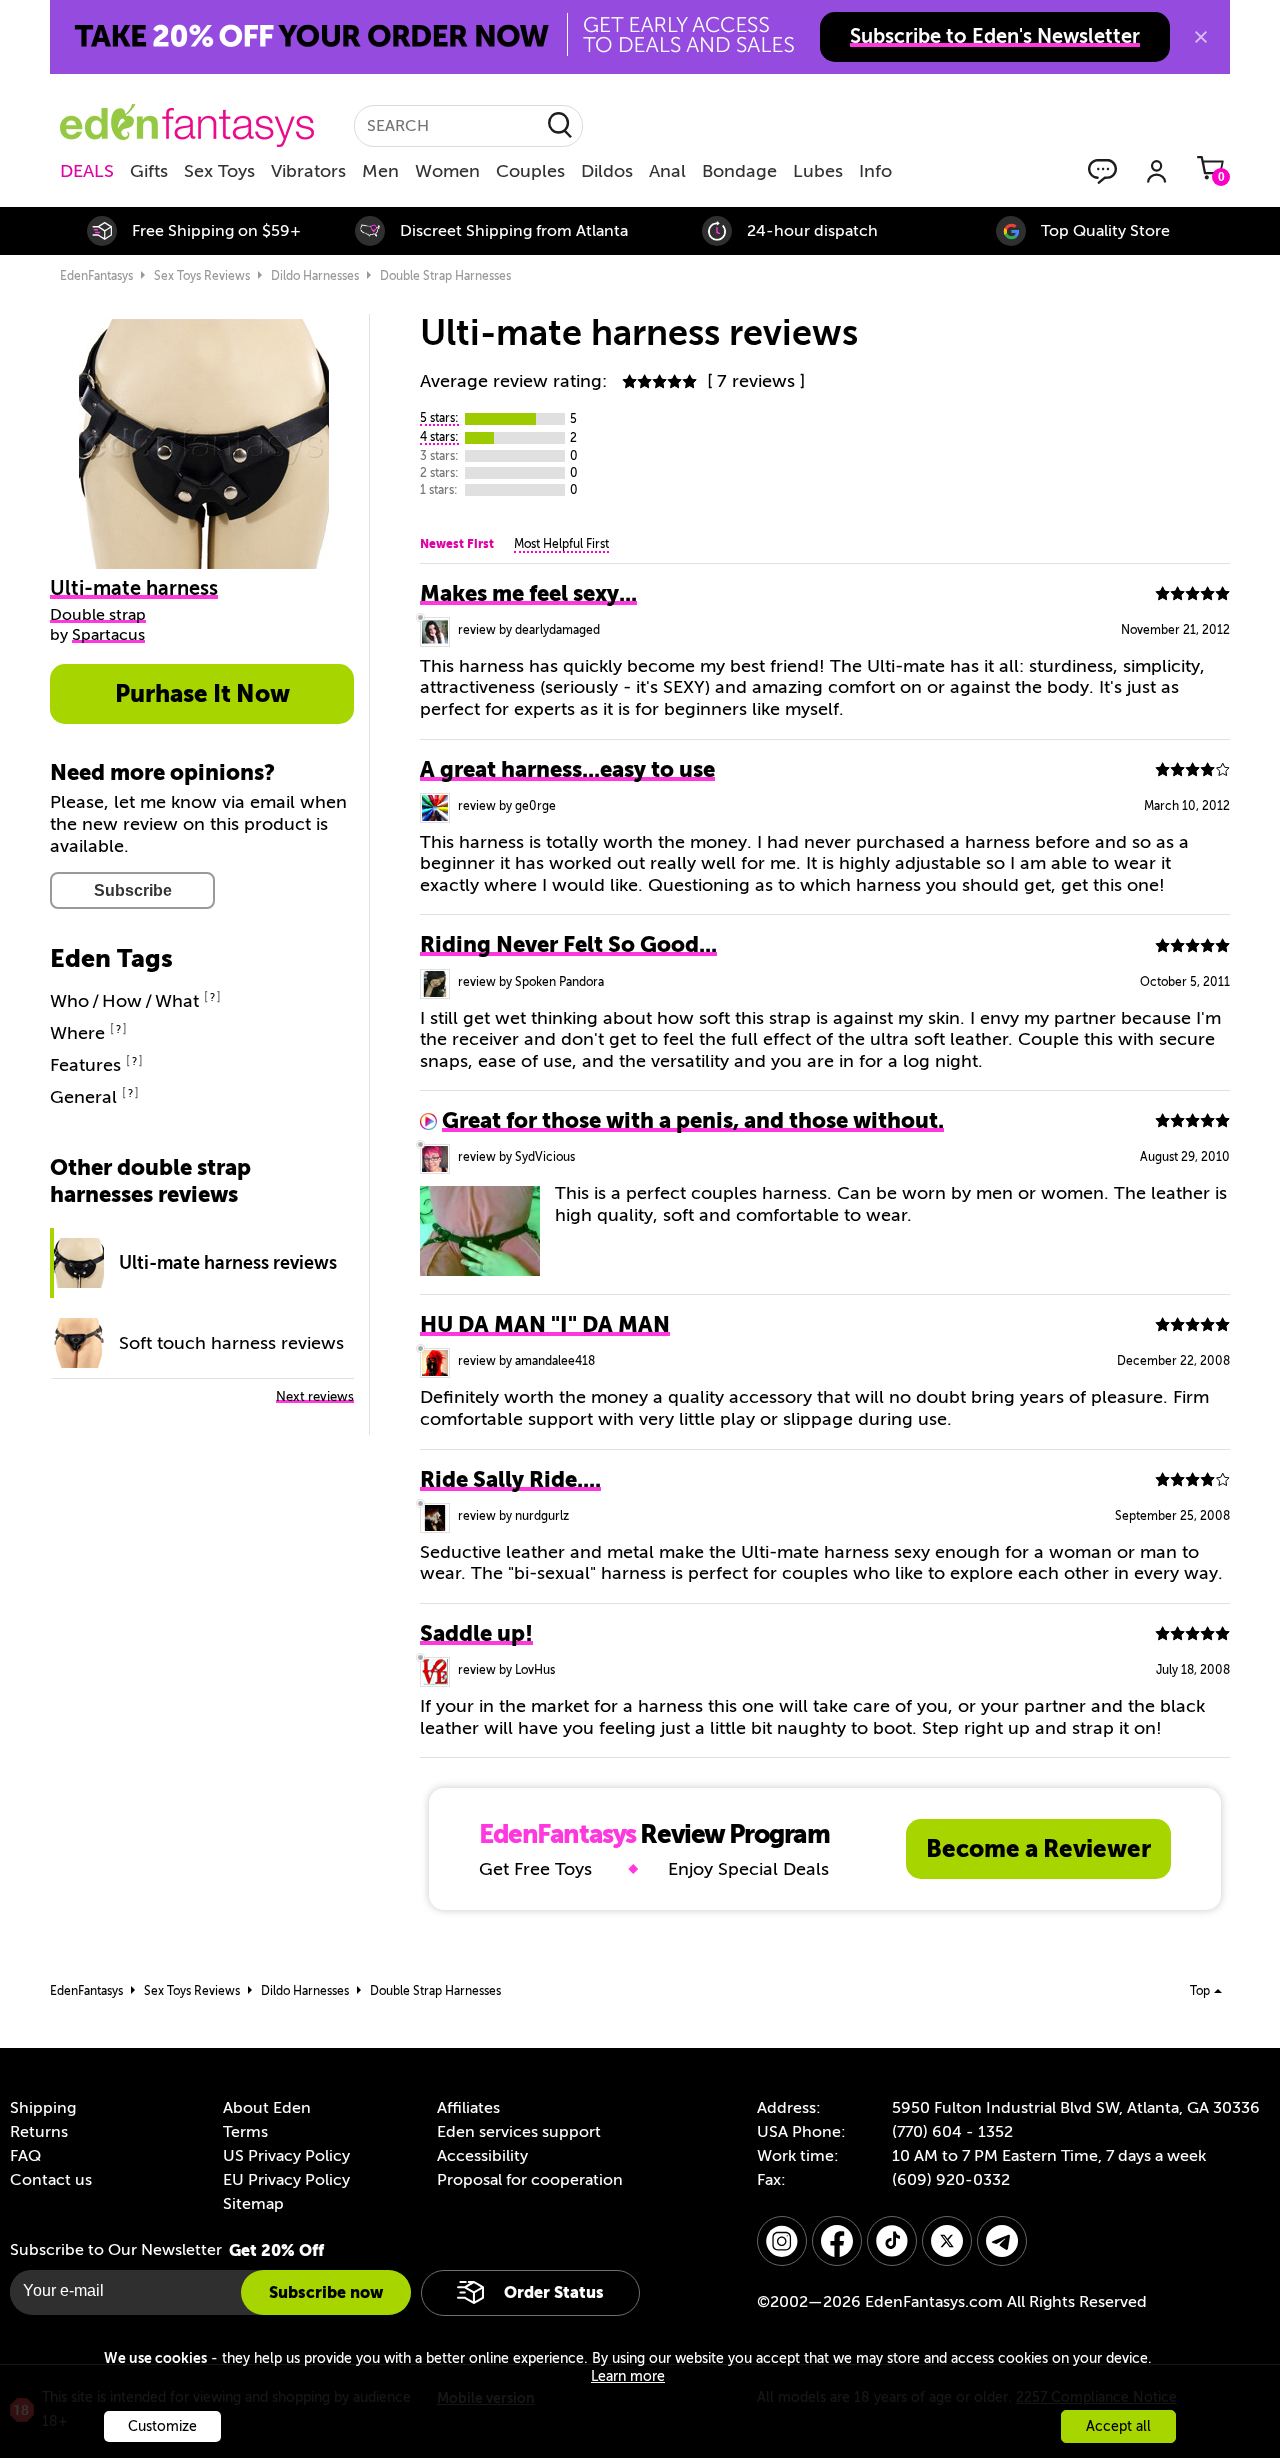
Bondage (739, 171)
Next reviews (315, 1396)
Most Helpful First (561, 544)
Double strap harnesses (445, 276)
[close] (1201, 37)
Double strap (98, 615)
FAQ (25, 2156)
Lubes (818, 171)
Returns (39, 2132)
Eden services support (519, 2132)
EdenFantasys (96, 276)
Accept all (1118, 2426)
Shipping (43, 2108)
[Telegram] (1002, 2241)
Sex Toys (219, 171)
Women (447, 171)
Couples (530, 171)
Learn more (628, 2376)
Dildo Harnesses (315, 276)
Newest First (457, 544)
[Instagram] (782, 2241)
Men (380, 171)
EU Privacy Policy (286, 2180)
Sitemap (253, 2204)
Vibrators (308, 171)
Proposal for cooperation (530, 2180)
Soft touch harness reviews (231, 1343)
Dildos (607, 171)
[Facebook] (837, 2241)
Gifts (149, 171)
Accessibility (482, 2156)
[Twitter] (947, 2241)
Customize (162, 2426)
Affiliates (468, 2108)
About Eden (267, 2108)
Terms (245, 2132)
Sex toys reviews (202, 276)
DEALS (87, 171)
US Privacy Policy (286, 2156)
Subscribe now (326, 2292)
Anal (667, 171)
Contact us (51, 2180)
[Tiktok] (892, 2241)
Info (875, 171)
